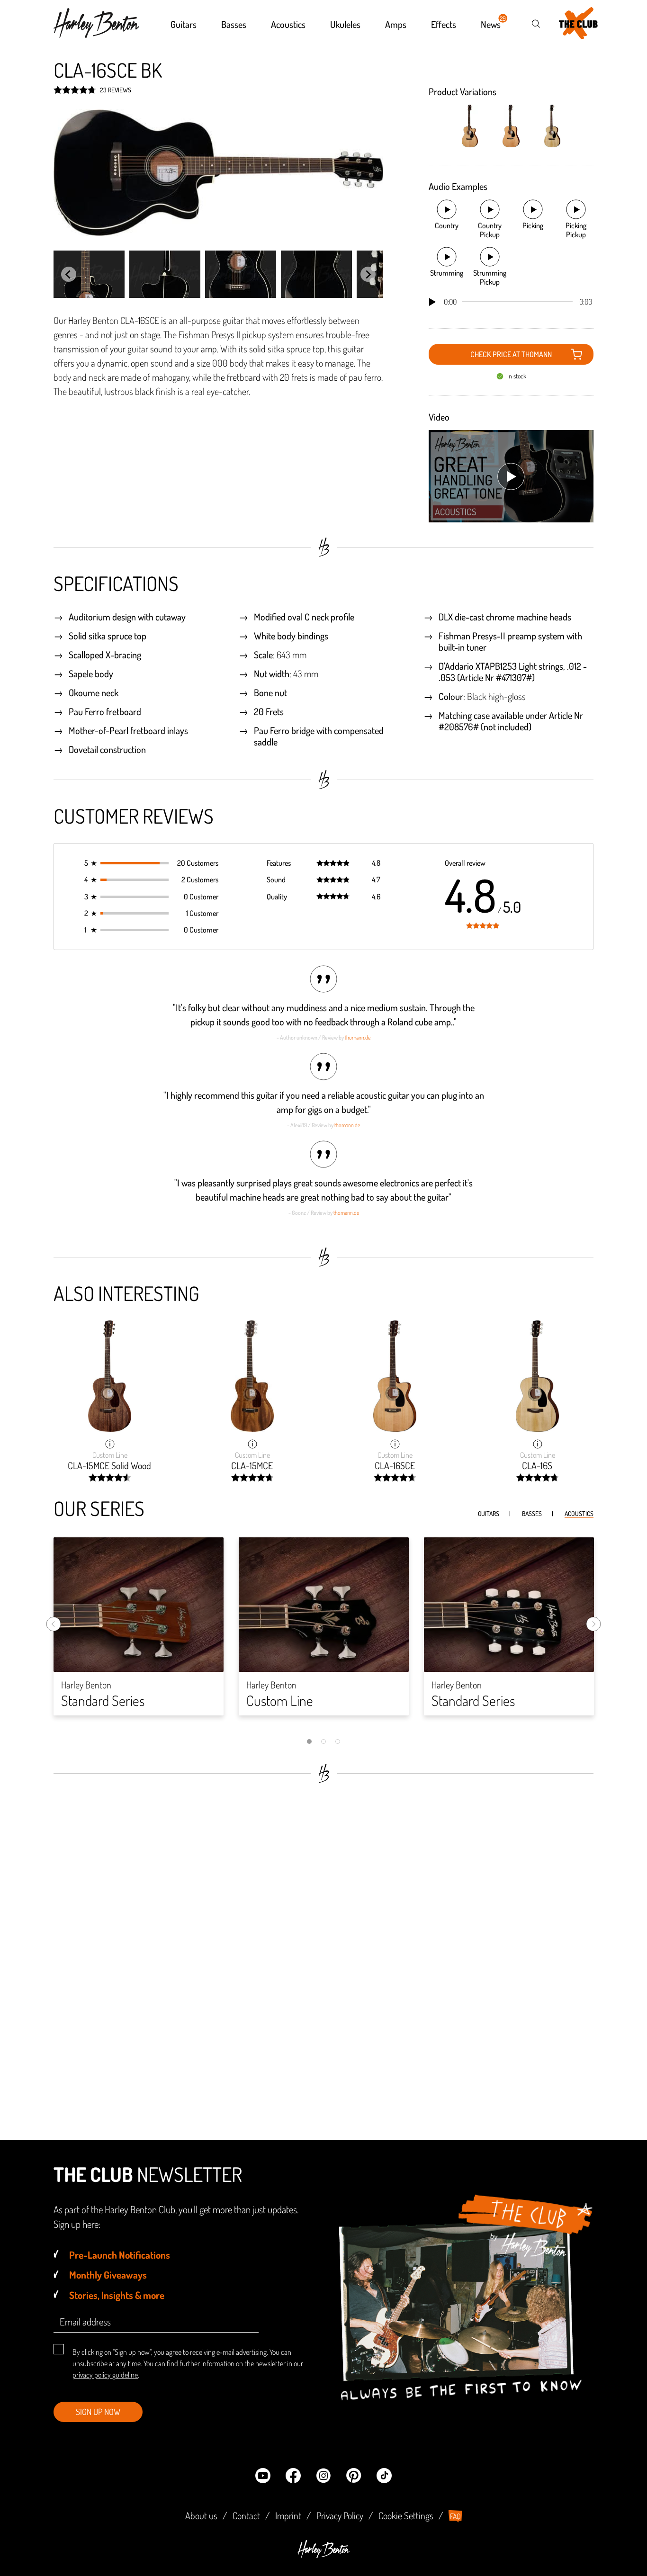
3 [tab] (338, 1741)
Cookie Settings (406, 2515)
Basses (532, 1513)
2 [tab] (323, 1741)
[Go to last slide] (69, 274)
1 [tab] (309, 1741)
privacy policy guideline (105, 2375)
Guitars (489, 1513)
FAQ (455, 2516)
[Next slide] (368, 274)
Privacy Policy (340, 2515)
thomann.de (358, 1037)
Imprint (288, 2515)
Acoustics (579, 1513)
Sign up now (98, 2412)
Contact (246, 2515)
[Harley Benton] (323, 2555)
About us (201, 2515)
